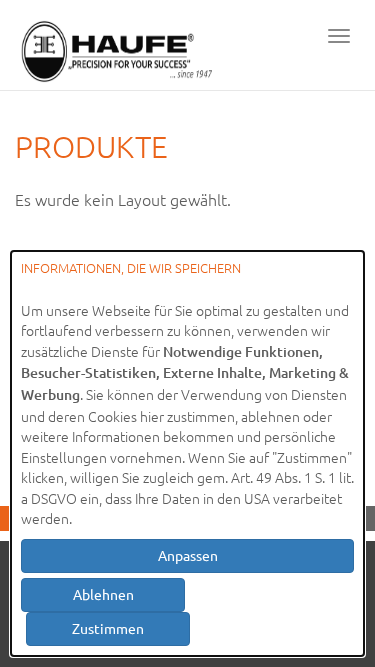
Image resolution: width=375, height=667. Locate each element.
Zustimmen (108, 628)
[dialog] (187, 453)
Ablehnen (103, 594)
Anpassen (188, 555)
